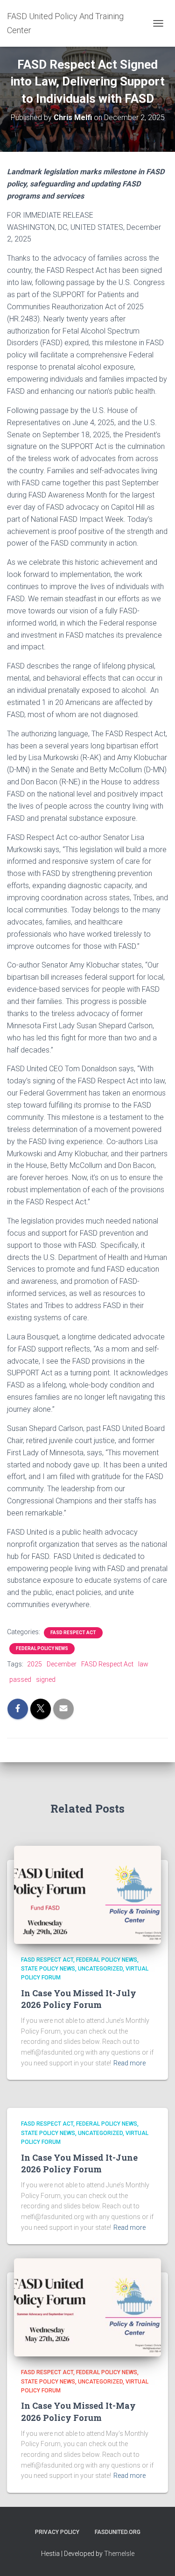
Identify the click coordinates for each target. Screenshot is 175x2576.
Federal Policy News (42, 1648)
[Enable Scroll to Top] (157, 2557)
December (62, 1664)
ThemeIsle (119, 2554)
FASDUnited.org (118, 2532)
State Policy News (48, 1969)
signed (46, 1679)
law (143, 1664)
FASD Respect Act (73, 1633)
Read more (129, 2063)
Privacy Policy (57, 2532)
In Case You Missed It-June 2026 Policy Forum (79, 2163)
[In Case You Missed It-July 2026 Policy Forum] (87, 1894)
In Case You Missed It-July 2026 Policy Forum (79, 1999)
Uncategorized (100, 1969)
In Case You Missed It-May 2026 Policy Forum (78, 2411)
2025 (35, 1664)
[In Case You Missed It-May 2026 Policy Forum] (87, 2307)
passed (20, 1679)
